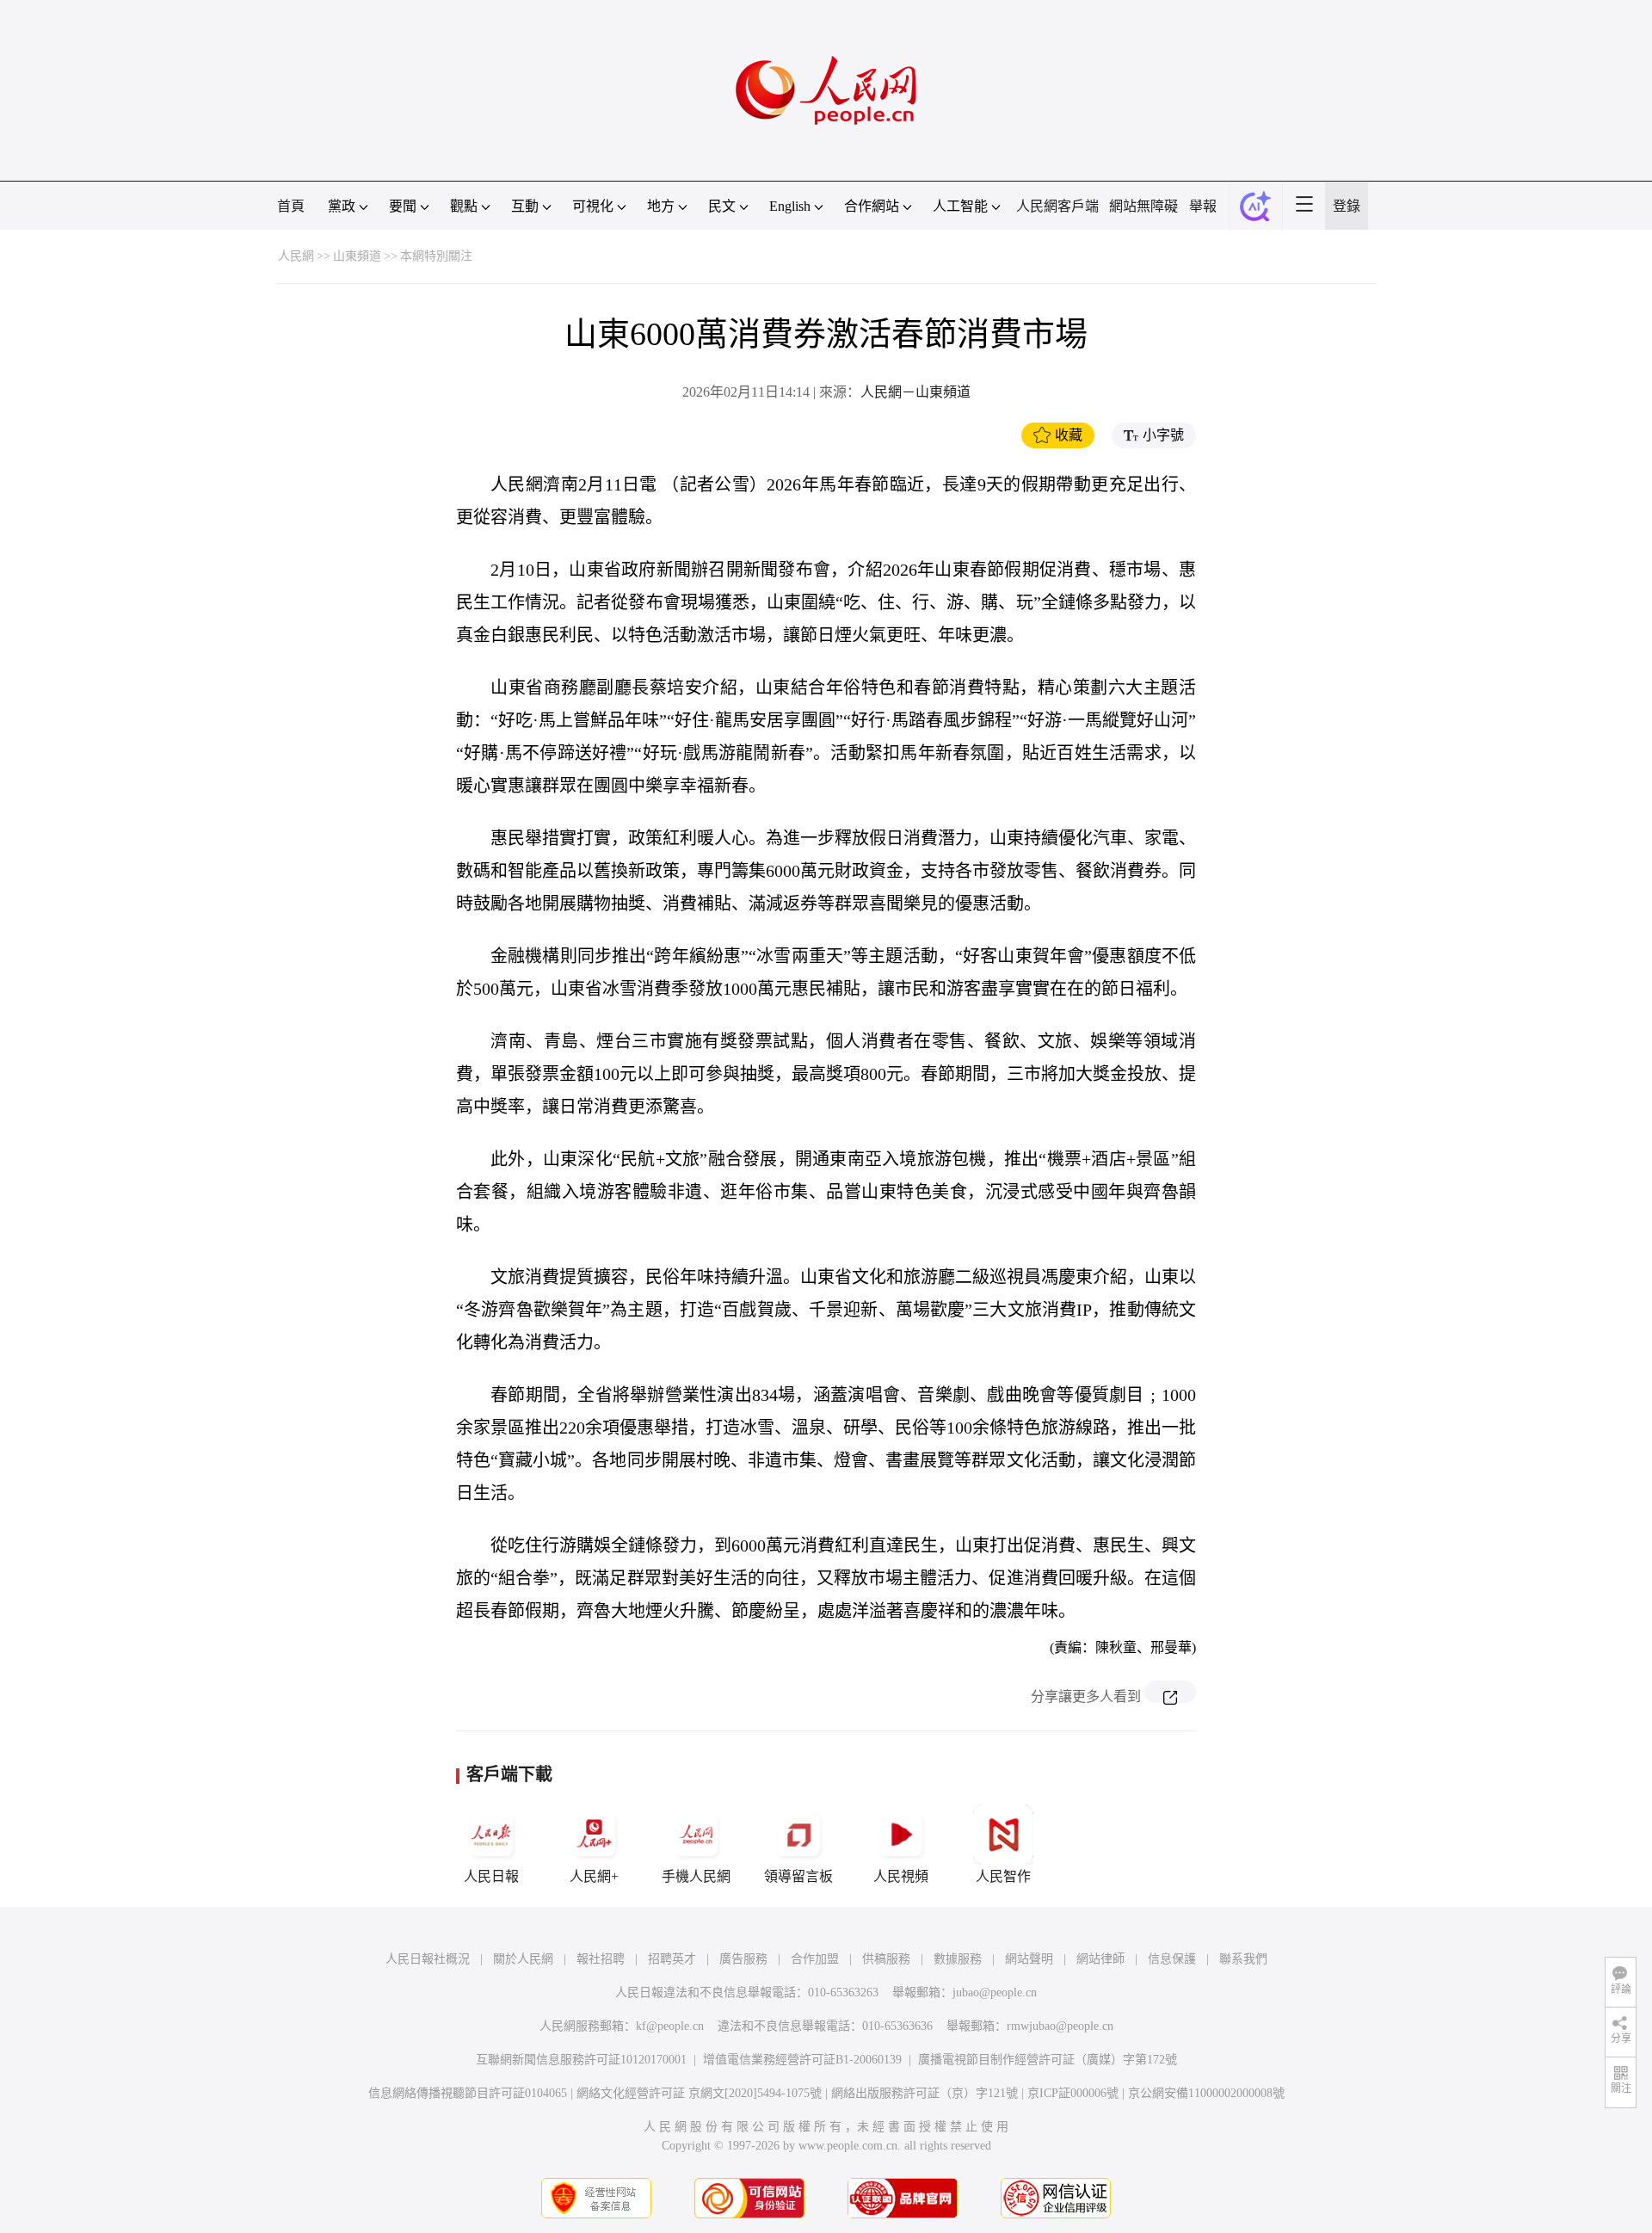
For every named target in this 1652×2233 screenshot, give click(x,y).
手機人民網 (696, 1876)
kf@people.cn (670, 2026)
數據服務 (958, 1959)
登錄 (1347, 206)
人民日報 (491, 1876)
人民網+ (594, 1876)
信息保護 (1172, 1959)
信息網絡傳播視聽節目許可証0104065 (468, 2093)
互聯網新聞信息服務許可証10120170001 (581, 2060)
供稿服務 (886, 1959)
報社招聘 (601, 1959)
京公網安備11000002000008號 (1206, 2093)
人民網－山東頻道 (915, 392)
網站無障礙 (1143, 206)
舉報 (1203, 206)
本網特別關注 (436, 256)
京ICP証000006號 (1073, 2093)
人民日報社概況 (428, 1959)
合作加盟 (815, 1959)
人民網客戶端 (1057, 206)
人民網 (296, 256)
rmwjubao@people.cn (1060, 2026)
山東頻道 (357, 256)
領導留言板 (798, 1876)
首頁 (291, 206)
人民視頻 (901, 1876)
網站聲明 (1029, 1959)
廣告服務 (743, 1959)
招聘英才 (672, 1959)
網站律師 (1100, 1959)
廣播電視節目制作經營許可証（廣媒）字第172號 (1048, 2060)
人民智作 (1003, 1876)
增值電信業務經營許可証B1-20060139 (802, 2060)
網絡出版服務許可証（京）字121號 (925, 2093)
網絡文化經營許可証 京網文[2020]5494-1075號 (699, 2093)
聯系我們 (1243, 1959)
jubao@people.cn (995, 1992)
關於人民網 (523, 1959)
